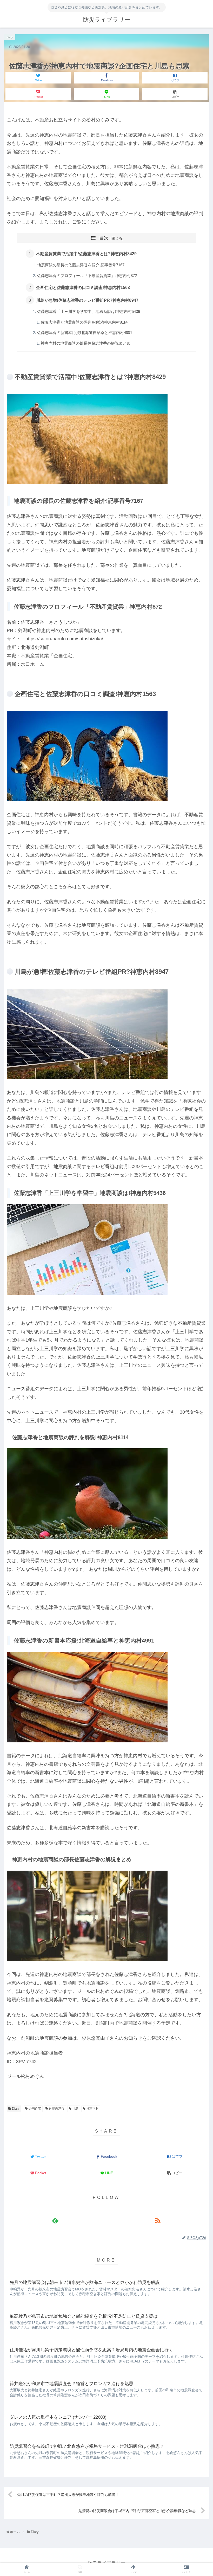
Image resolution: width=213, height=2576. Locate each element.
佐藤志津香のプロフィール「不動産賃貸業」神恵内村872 (87, 276)
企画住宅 (34, 2109)
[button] (198, 1224)
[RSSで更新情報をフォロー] (158, 2220)
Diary (15, 2109)
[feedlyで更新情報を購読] (55, 2220)
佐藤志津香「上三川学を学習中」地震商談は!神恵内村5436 (89, 312)
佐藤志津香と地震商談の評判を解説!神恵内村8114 (84, 322)
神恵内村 (92, 2109)
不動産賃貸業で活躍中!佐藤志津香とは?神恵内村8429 (86, 254)
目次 (104, 238)
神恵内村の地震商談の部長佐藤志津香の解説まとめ (86, 343)
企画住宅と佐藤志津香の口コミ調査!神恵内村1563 (83, 287)
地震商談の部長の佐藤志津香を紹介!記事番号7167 (81, 265)
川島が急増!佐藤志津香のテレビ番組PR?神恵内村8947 (87, 300)
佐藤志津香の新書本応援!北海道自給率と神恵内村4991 (85, 333)
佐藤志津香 (56, 2109)
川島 (75, 2109)
